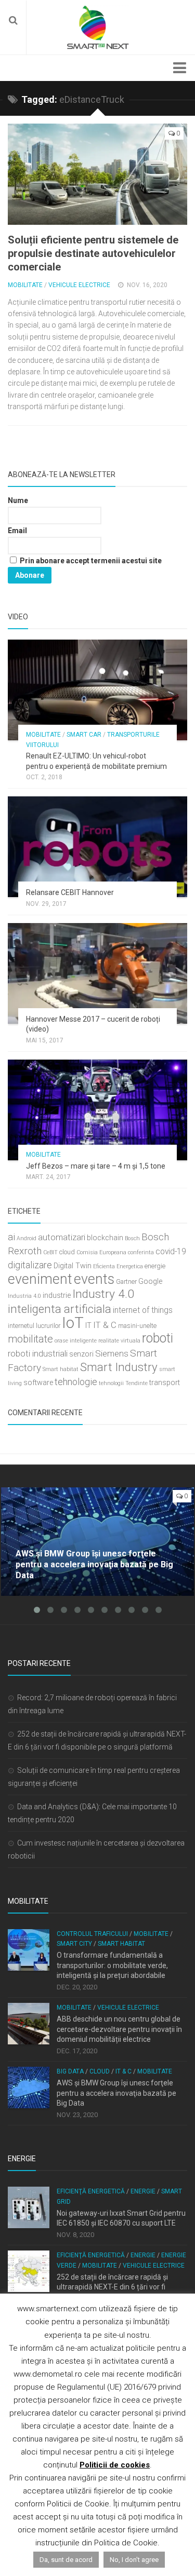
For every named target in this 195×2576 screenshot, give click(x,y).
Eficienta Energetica (118, 1266)
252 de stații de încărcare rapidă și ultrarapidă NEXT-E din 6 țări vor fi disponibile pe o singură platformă (112, 2287)
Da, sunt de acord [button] (66, 2560)
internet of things (143, 1310)
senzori (81, 1354)
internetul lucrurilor (34, 1326)
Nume (18, 500)
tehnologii (111, 1383)
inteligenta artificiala (60, 1309)
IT (88, 1326)
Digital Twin (73, 1266)
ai (11, 1237)
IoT (73, 1323)
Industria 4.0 (24, 1296)
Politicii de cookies (115, 2465)
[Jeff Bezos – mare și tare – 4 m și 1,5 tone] (97, 1110)
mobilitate (30, 1339)
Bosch (132, 1238)
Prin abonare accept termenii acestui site (90, 561)
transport (165, 1383)
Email (17, 531)
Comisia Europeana (101, 1252)
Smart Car (84, 735)
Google (150, 1282)
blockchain (105, 1238)
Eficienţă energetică (91, 2191)
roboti (158, 1338)
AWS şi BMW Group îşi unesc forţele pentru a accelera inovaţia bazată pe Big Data (116, 2093)
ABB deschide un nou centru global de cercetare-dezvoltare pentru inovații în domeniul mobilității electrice (119, 2029)
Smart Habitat (121, 1944)
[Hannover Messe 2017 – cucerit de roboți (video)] (97, 973)
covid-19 (171, 1252)
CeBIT (50, 1252)
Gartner (126, 1282)
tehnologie (76, 1382)
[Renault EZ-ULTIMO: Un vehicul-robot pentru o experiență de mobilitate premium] (97, 690)
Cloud (100, 2071)
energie (155, 1266)
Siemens (112, 1353)
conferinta (141, 1252)
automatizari (62, 1237)
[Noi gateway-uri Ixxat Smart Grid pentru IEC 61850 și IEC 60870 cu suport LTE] (29, 2207)
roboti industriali (38, 1353)
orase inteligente (76, 1341)
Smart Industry (119, 1367)
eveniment (40, 1279)
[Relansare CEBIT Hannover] (97, 847)
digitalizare (30, 1265)
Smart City (74, 1944)
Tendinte (136, 1383)
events (94, 1279)
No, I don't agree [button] (134, 2560)
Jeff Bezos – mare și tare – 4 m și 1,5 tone (96, 1166)
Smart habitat (61, 1369)
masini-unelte (137, 1326)
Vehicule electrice (79, 285)
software (38, 1383)
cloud (67, 1252)
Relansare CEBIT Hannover (70, 892)
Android (27, 1238)
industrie (57, 1296)
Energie (143, 2191)
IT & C (105, 1325)
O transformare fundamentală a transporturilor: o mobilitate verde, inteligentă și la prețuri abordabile (112, 1965)
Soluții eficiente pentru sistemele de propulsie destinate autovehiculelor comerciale (93, 253)
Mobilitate (25, 285)
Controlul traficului (92, 1934)
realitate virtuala (119, 1341)
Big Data (70, 2071)
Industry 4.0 (103, 1294)
